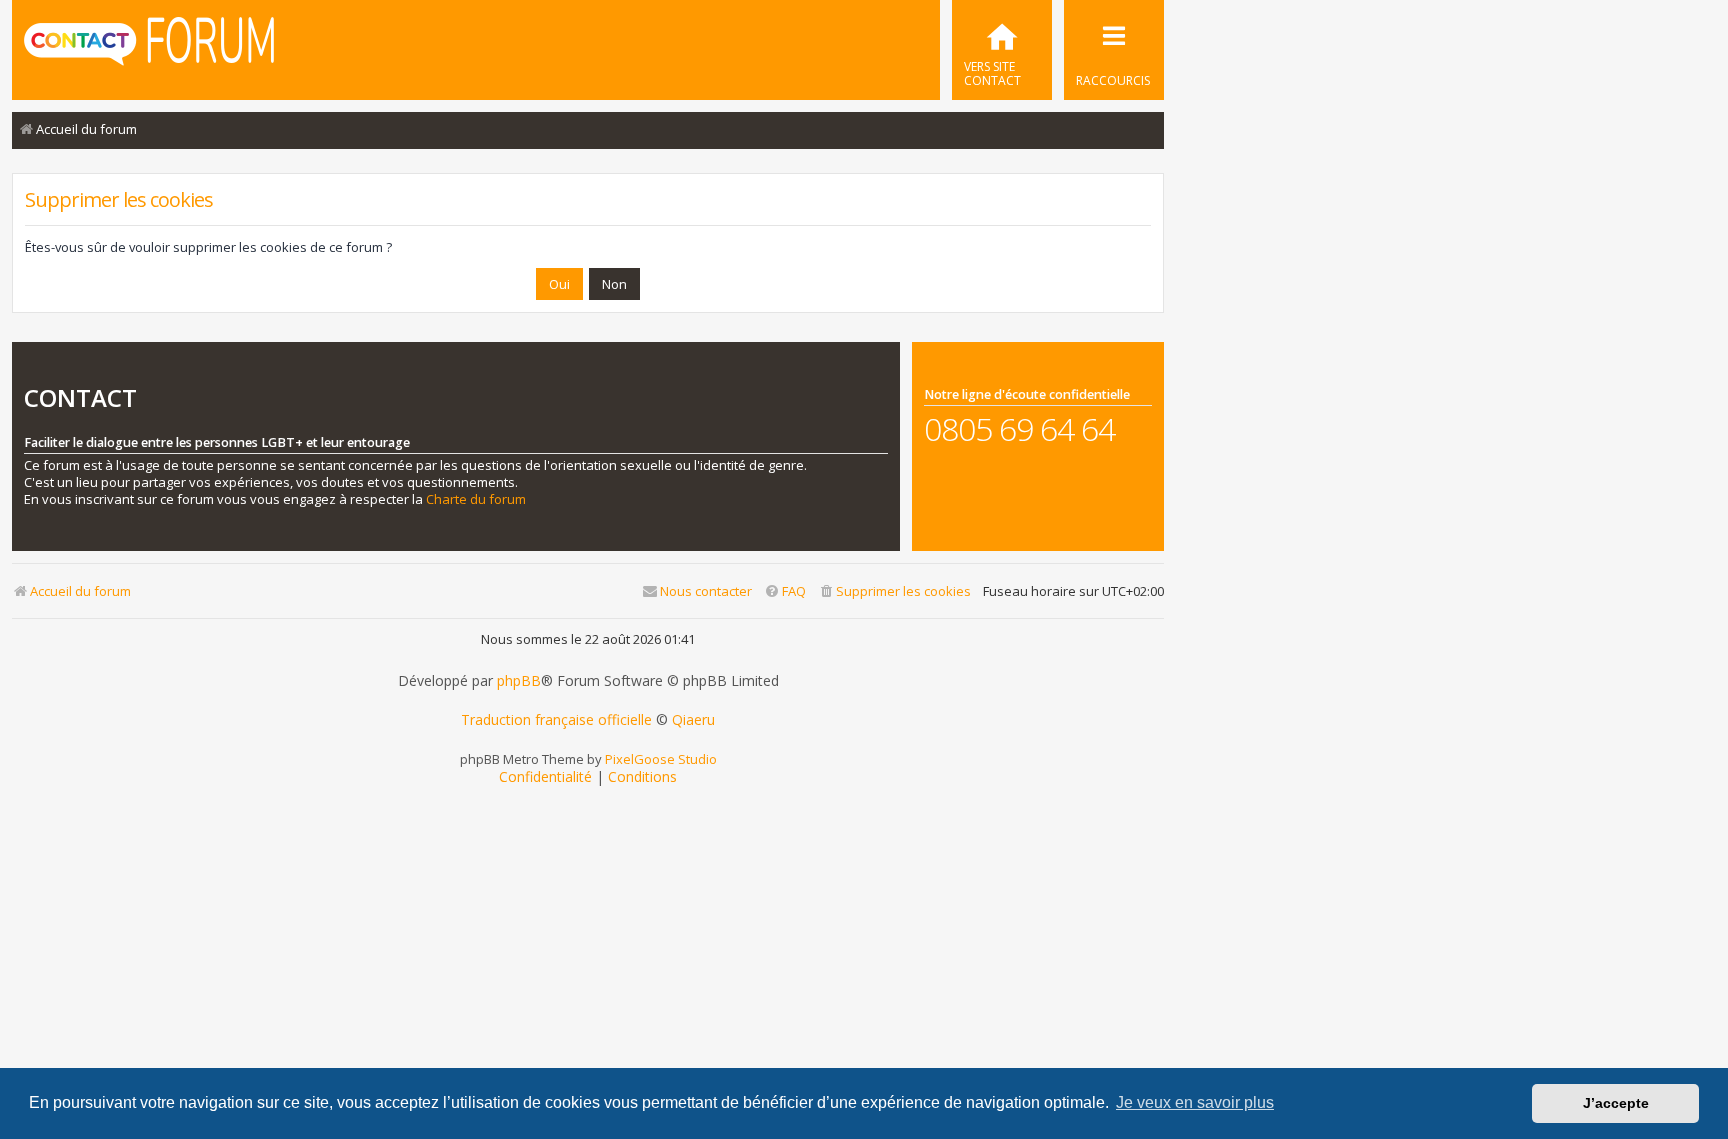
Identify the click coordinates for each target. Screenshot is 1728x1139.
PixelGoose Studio (661, 759)
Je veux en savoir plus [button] (1195, 1102)
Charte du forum (476, 499)
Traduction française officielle (556, 720)
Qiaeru (693, 720)
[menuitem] (1002, 50)
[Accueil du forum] (149, 48)
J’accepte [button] (1616, 1103)
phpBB (519, 681)
